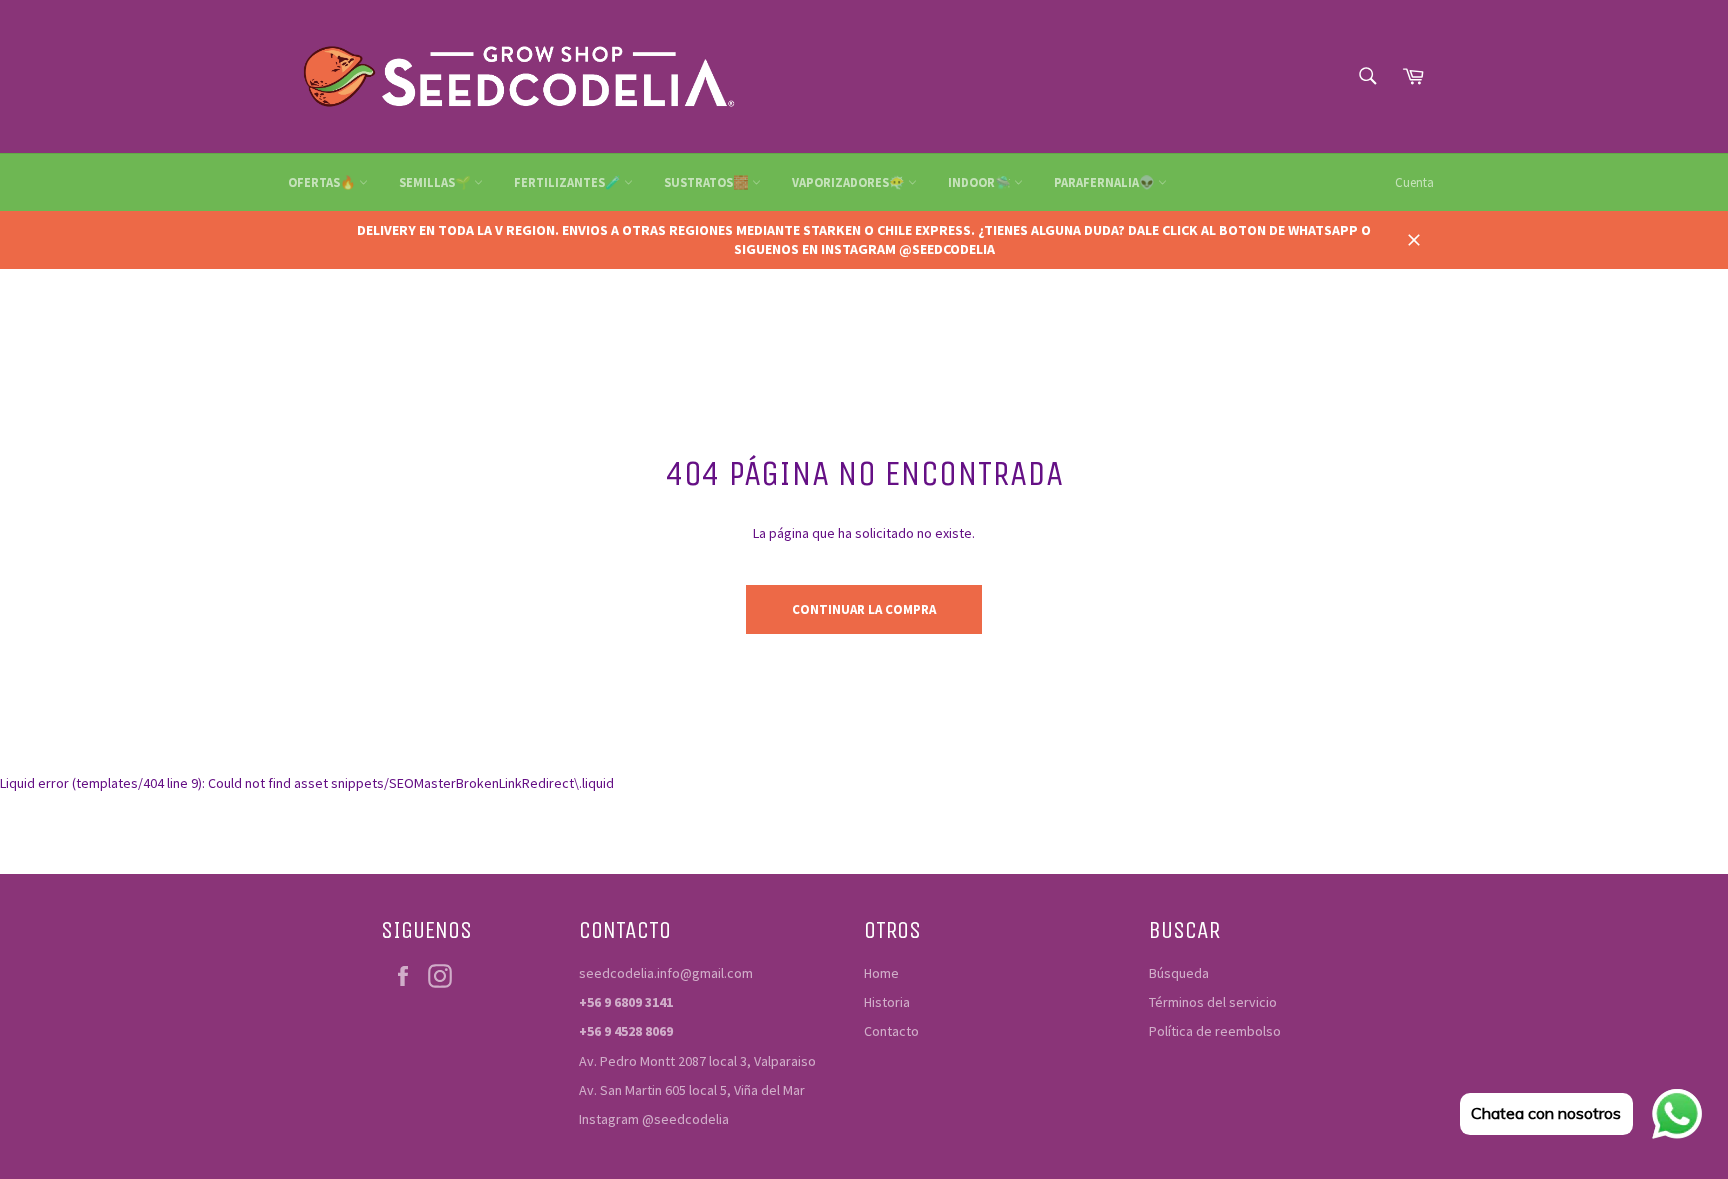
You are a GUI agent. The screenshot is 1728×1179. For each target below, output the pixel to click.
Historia (887, 1002)
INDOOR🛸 (981, 182)
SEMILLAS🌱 (436, 182)
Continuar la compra (864, 609)
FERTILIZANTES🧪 (569, 182)
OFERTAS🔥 (323, 182)
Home (881, 973)
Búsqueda (1179, 973)
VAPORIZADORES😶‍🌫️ (850, 182)
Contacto (891, 1031)
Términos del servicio (1213, 1002)
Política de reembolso (1215, 1031)
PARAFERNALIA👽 (1106, 182)
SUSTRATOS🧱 (708, 182)
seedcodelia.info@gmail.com (666, 973)
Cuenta (1414, 182)
